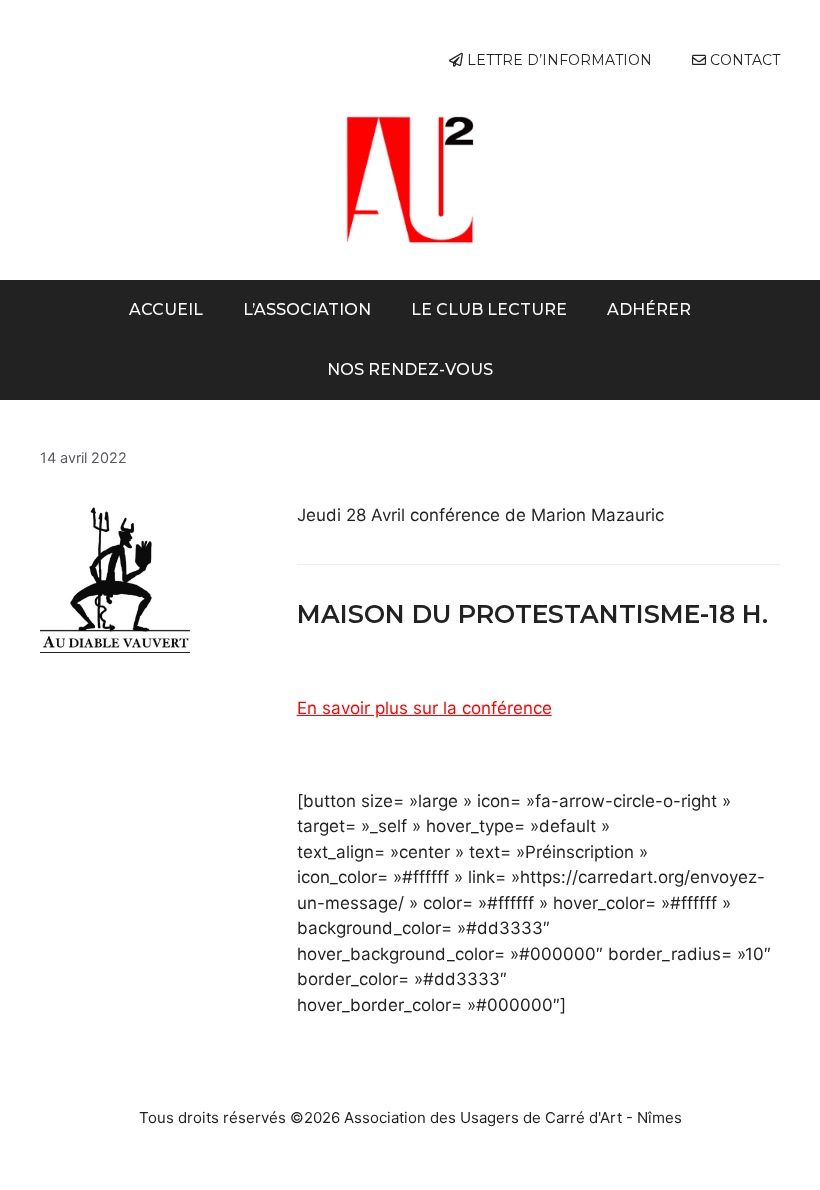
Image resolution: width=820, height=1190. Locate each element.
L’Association (307, 309)
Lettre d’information (557, 60)
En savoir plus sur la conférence (424, 708)
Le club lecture (489, 309)
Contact (743, 60)
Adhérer (649, 309)
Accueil (166, 309)
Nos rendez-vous (410, 369)
